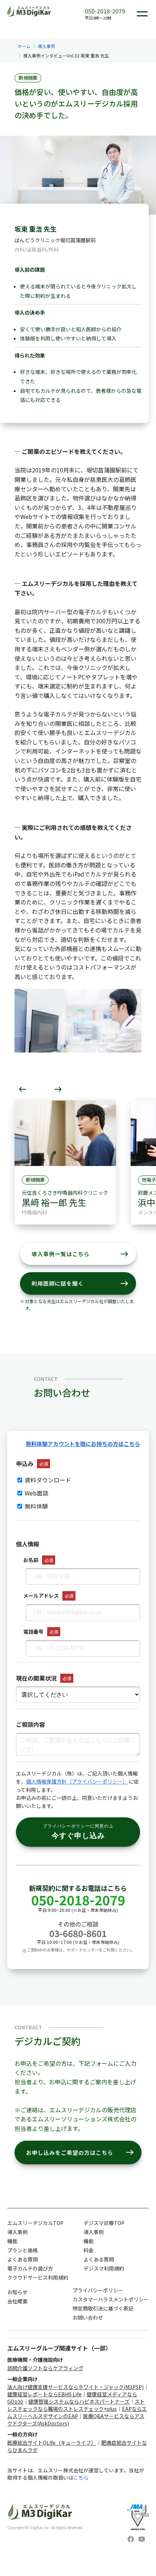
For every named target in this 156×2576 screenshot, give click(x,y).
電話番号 (33, 1632)
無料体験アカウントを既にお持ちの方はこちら (83, 1444)
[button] (22, 1089)
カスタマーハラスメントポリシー (111, 2299)
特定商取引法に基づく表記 (103, 2308)
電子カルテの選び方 (30, 2268)
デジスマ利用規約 (104, 2268)
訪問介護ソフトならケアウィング (45, 2368)
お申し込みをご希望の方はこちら (80, 2152)
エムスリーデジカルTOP (35, 2223)
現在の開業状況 (36, 1678)
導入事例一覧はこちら (80, 1254)
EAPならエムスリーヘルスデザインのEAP (77, 2412)
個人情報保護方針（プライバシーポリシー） (77, 1781)
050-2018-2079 (105, 11)
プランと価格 (22, 2250)
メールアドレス (41, 1595)
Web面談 (36, 1493)
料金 (89, 2250)
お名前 (31, 1560)
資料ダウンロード (47, 1480)
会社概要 (17, 2301)
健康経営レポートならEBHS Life (44, 2394)
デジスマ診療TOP (104, 2223)
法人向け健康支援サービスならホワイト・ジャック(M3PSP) (75, 2387)
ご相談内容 (30, 1724)
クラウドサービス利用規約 (38, 2277)
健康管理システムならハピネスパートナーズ (79, 2401)
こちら (81, 2477)
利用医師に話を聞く (80, 1283)
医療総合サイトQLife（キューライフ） (52, 2443)
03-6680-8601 (78, 1933)
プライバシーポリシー (98, 2290)
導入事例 (46, 46)
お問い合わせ (88, 2317)
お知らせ (17, 2292)
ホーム (24, 46)
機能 (12, 2241)
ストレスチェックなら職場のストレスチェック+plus (76, 2405)
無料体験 (36, 1506)
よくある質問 (22, 2259)
